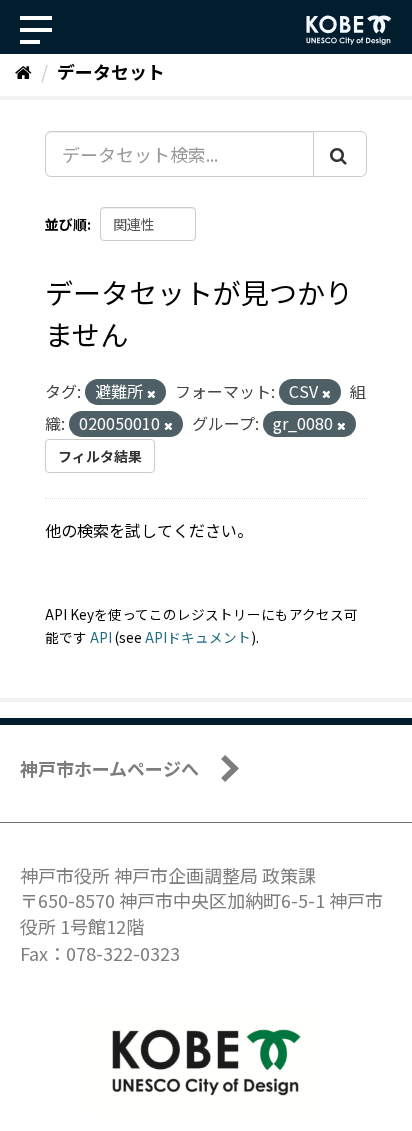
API (101, 637)
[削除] (151, 393)
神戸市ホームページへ (109, 768)
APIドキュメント (198, 637)
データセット (111, 71)
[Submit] (340, 154)
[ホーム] (23, 71)
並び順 (66, 224)
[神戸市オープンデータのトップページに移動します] (349, 30)
